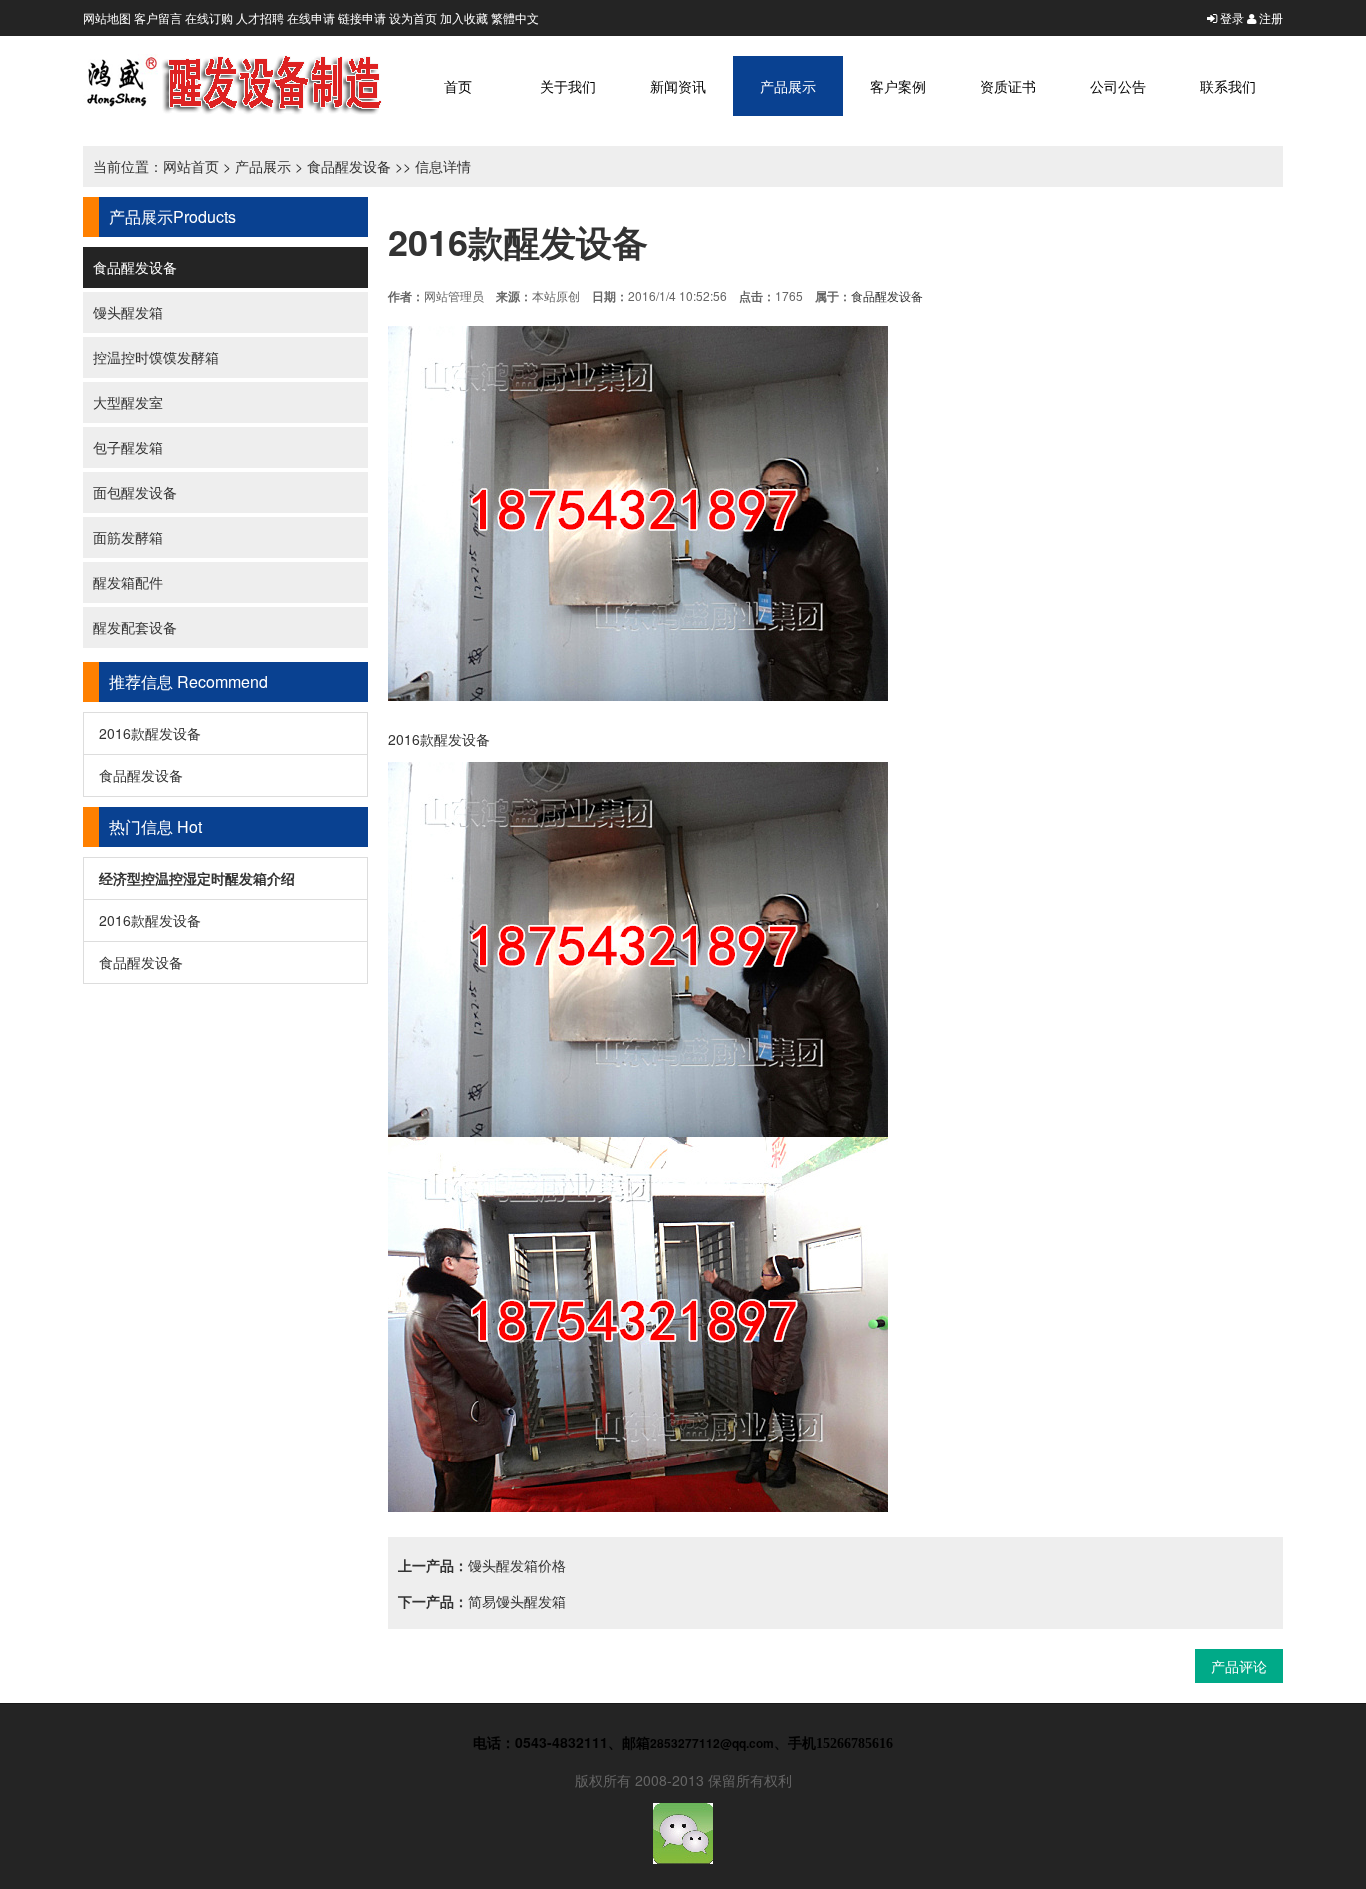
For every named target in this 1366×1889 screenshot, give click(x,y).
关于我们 (568, 86)
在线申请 (311, 17)
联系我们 (1228, 86)
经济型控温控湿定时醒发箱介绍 (197, 878)
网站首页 (191, 166)
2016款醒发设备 (150, 733)
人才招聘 (260, 17)
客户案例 (898, 86)
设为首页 (413, 17)
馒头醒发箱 (128, 312)
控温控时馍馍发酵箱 (156, 357)
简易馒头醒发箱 (517, 1601)
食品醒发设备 (349, 166)
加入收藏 (464, 17)
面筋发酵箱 (128, 537)
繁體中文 (515, 17)
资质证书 (1008, 86)
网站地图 (107, 17)
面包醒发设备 (135, 492)
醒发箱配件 (128, 582)
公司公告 (1118, 86)
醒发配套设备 (135, 627)
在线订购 (209, 17)
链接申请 (362, 17)
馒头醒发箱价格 (517, 1565)
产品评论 (1239, 1666)
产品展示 (788, 86)
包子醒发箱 (128, 447)
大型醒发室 (128, 402)
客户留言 (158, 17)
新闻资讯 (678, 86)
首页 (458, 86)
